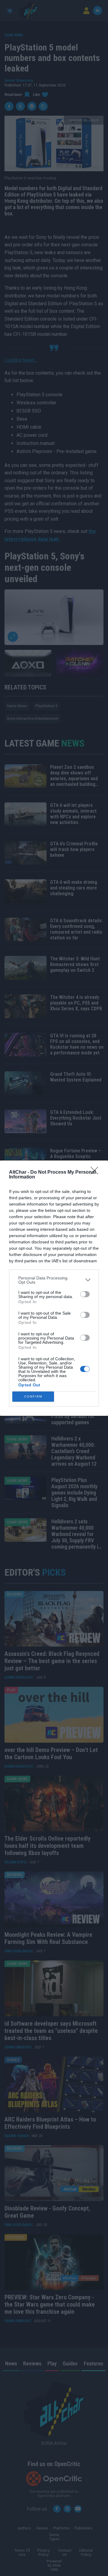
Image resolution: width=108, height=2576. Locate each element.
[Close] (96, 1172)
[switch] (85, 1294)
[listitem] (54, 1280)
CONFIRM (33, 1396)
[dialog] (54, 1288)
